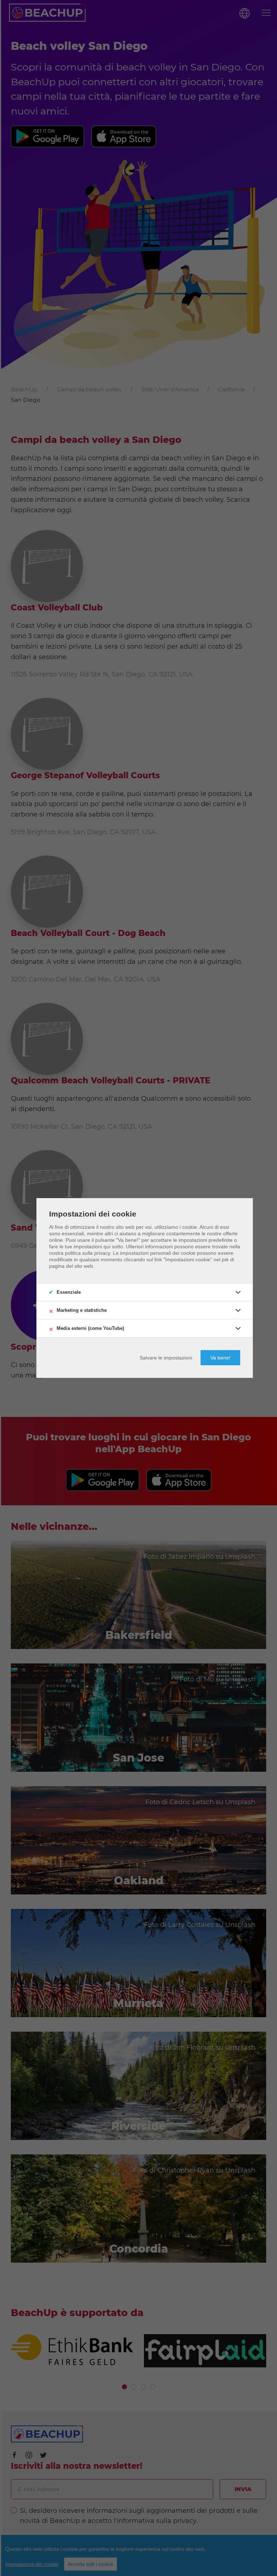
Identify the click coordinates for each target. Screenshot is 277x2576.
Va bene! (220, 1358)
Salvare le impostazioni (166, 1358)
